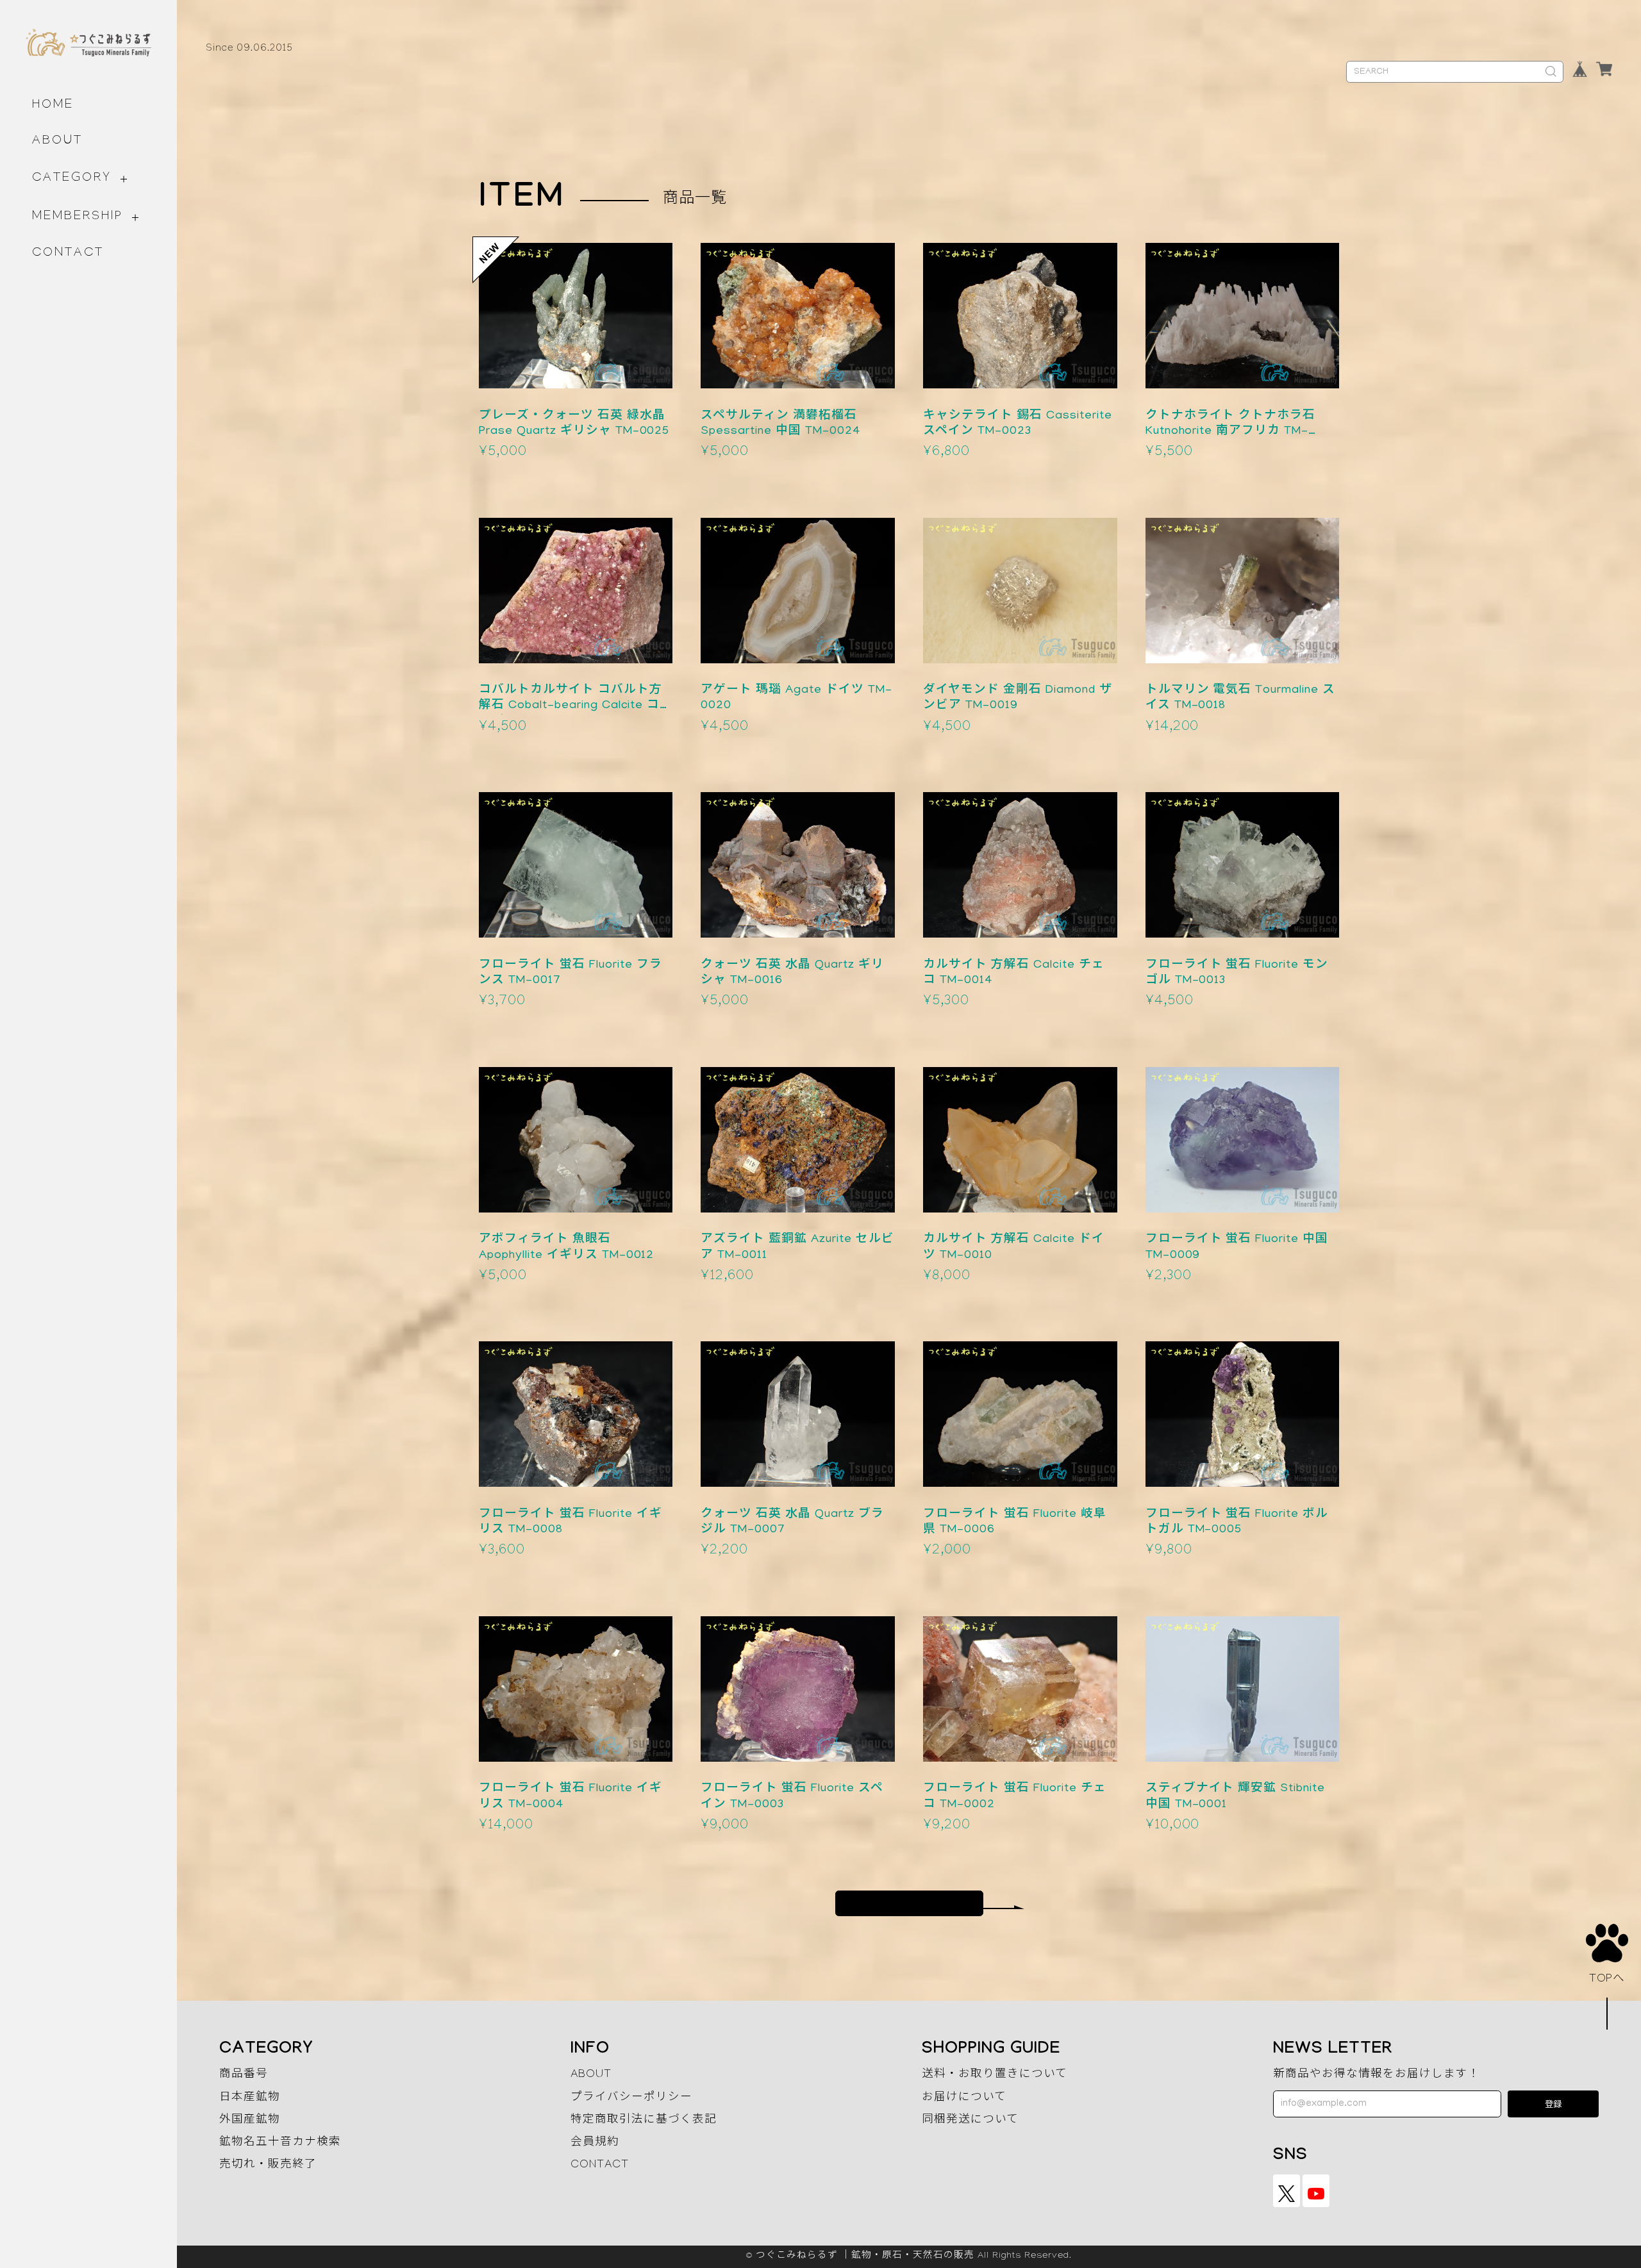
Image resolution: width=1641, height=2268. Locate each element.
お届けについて (964, 2098)
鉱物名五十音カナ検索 (280, 2143)
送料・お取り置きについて (995, 2075)
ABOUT (57, 142)
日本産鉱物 (250, 2098)
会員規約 (595, 2143)
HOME (53, 106)
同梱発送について (970, 2121)
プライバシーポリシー (631, 2098)
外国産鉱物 (250, 2121)
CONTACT (68, 254)
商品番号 (244, 2075)
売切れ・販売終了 (268, 2166)
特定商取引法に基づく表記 (644, 2121)
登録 (1553, 2106)
